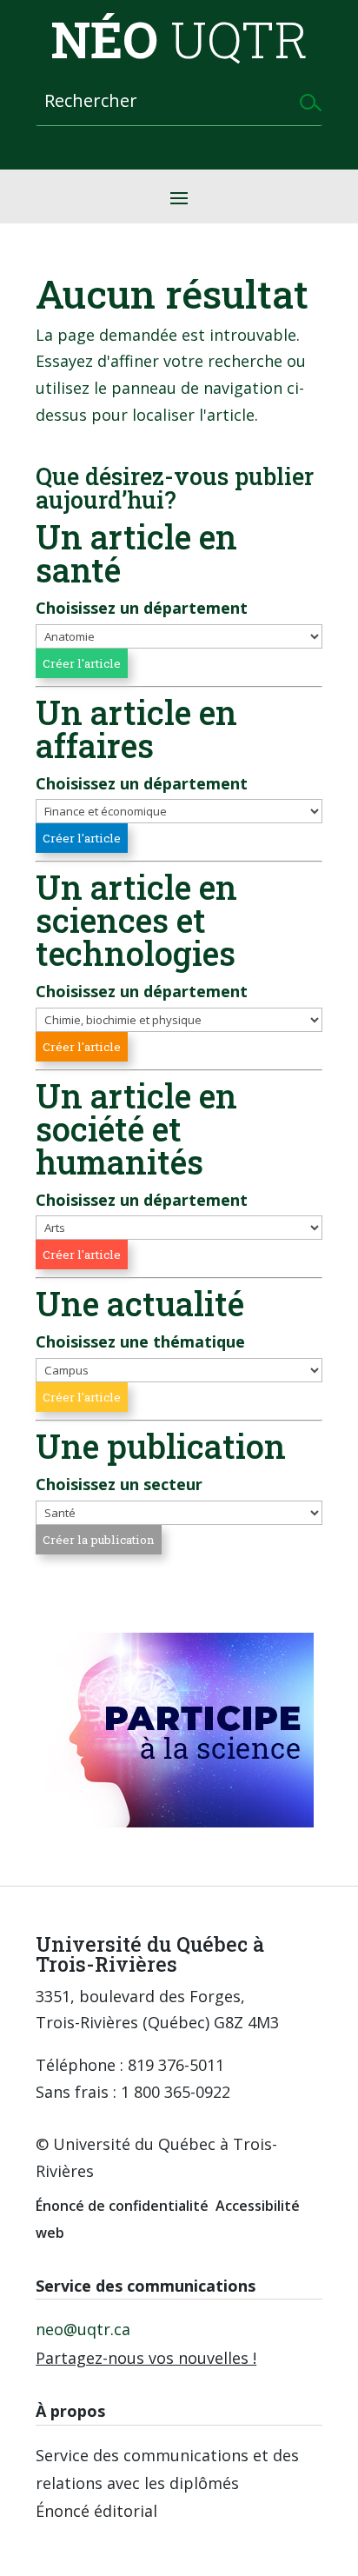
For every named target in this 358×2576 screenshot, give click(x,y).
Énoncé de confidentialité (122, 2206)
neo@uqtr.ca (83, 2329)
